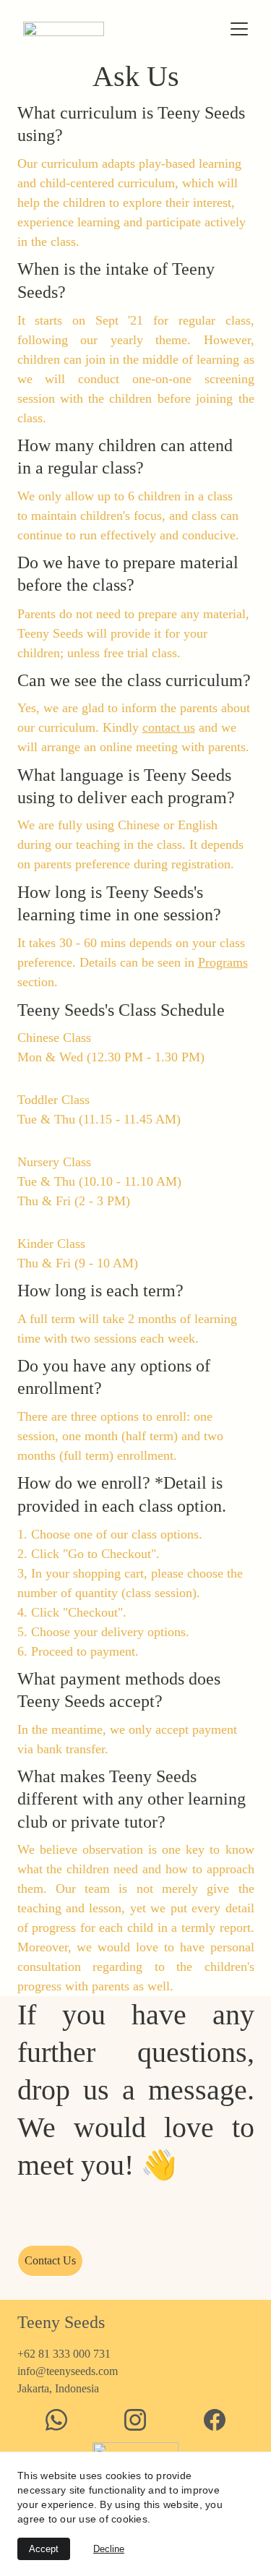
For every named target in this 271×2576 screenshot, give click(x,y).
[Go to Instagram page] (135, 2420)
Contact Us (50, 2260)
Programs (223, 962)
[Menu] (239, 29)
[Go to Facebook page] (215, 2420)
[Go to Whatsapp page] (56, 2420)
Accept (44, 2549)
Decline (109, 2549)
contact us (169, 727)
